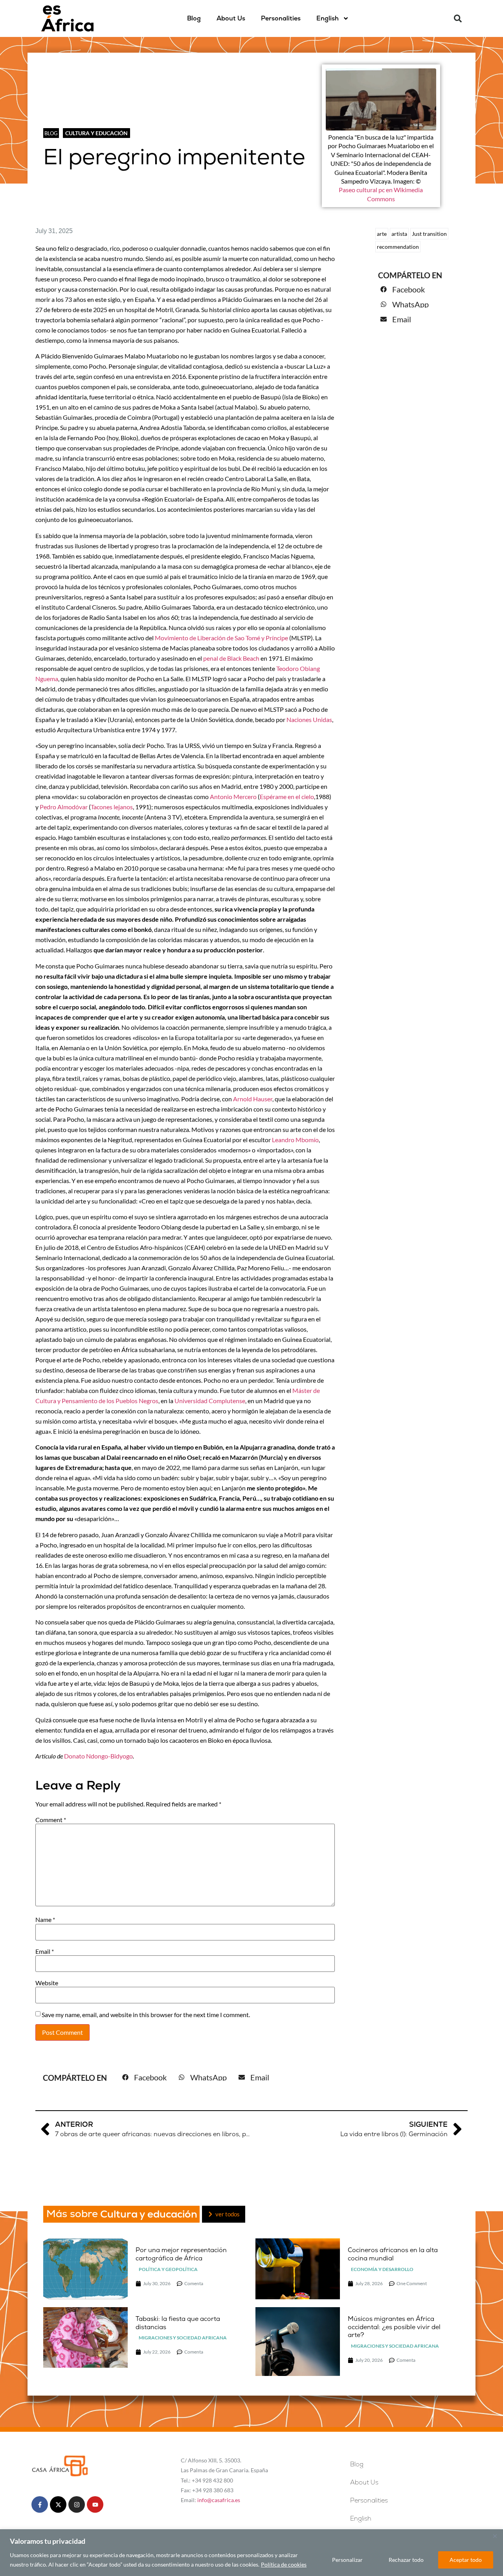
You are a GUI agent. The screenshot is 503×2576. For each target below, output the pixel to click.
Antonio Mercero (233, 797)
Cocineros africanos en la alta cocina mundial (393, 2254)
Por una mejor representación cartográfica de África (181, 2254)
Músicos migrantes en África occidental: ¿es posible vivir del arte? (394, 2327)
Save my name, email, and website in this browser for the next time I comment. (146, 2015)
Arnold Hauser (253, 1099)
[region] (251, 2553)
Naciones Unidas (309, 719)
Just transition (429, 234)
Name (45, 1920)
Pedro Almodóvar (64, 807)
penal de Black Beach (231, 658)
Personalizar (347, 2560)
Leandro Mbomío (295, 1140)
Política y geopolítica (168, 2269)
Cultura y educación (96, 133)
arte (382, 234)
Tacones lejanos (112, 807)
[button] (458, 18)
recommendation (398, 247)
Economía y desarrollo (382, 2269)
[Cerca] (495, 2536)
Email (45, 1951)
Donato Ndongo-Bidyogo (98, 1756)
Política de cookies (284, 2564)
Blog (194, 18)
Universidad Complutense (210, 1401)
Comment (51, 1820)
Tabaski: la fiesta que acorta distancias (178, 2323)
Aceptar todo (466, 2560)
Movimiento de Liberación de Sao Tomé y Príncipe (221, 638)
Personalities (281, 18)
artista (399, 234)
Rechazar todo (406, 2560)
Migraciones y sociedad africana (183, 2338)
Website (47, 1983)
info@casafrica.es (219, 2500)
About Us (231, 18)
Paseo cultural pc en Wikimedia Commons (381, 194)
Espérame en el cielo (287, 797)
